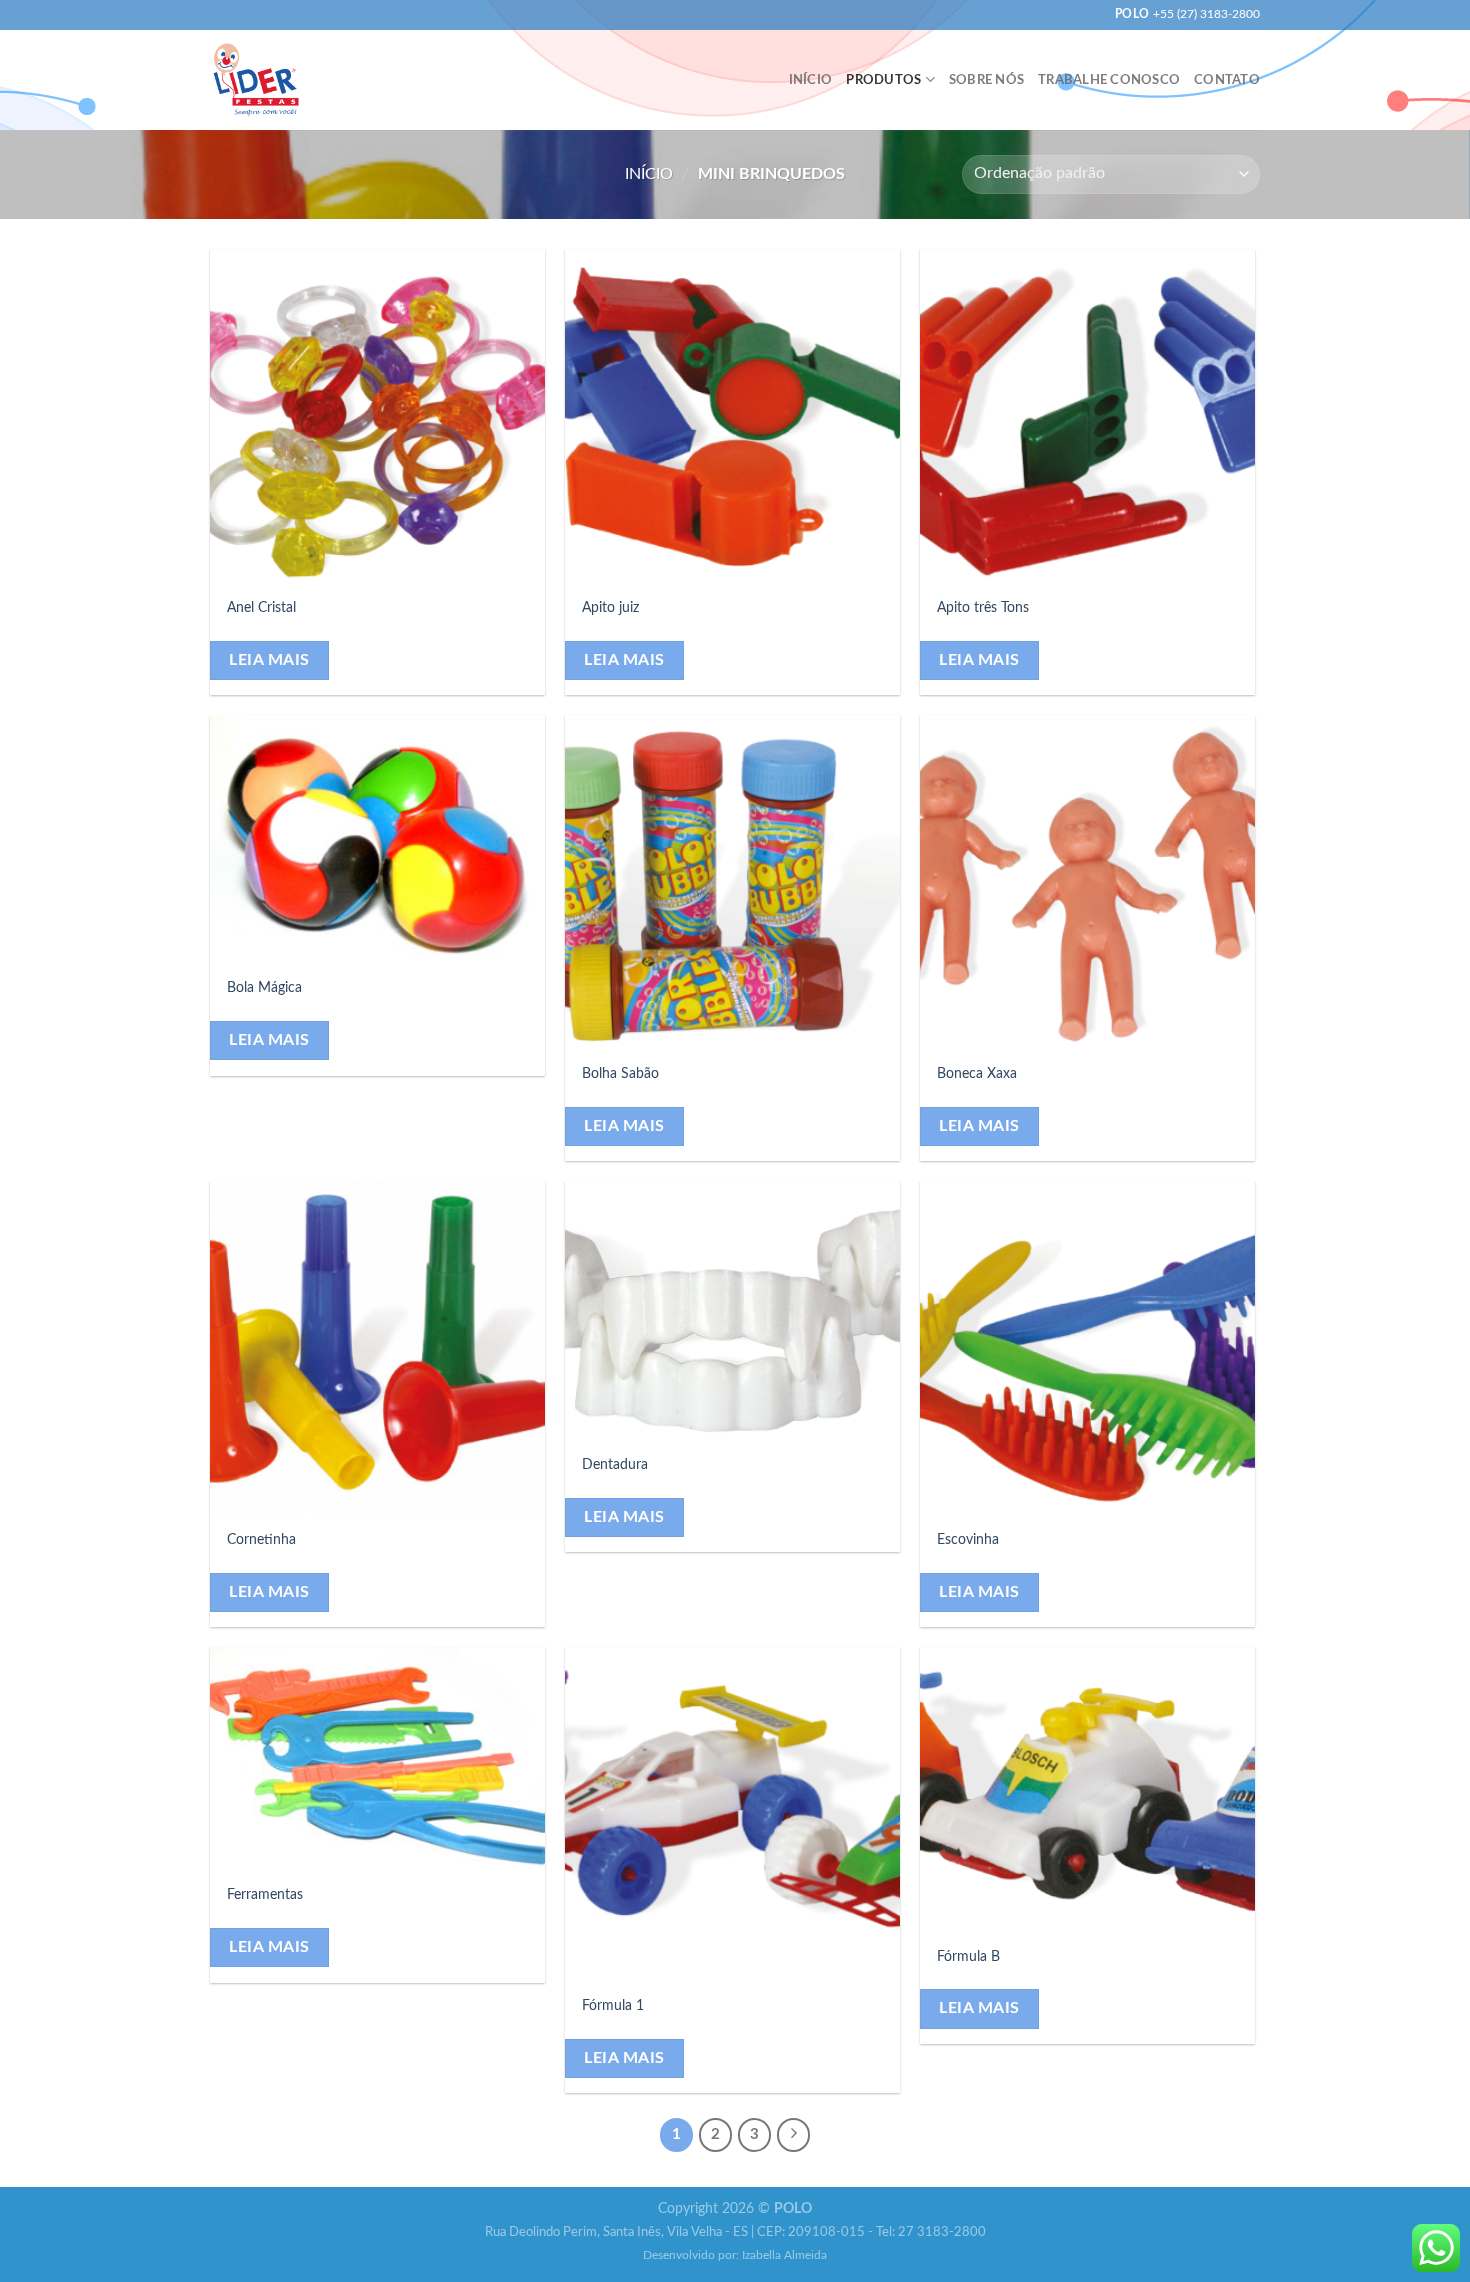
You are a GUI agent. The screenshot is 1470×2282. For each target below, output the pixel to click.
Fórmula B (968, 1956)
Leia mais (269, 660)
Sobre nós (986, 80)
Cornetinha (261, 1539)
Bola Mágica (264, 987)
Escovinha (968, 1539)
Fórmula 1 (613, 2005)
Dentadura (615, 1464)
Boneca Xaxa (977, 1073)
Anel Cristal (261, 607)
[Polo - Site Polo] (255, 79)
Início (811, 80)
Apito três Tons (983, 607)
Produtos (883, 80)
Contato (1227, 80)
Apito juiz (610, 607)
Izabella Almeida (784, 2255)
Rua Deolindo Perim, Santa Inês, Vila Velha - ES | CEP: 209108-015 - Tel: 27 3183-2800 (735, 2232)
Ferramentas (265, 1894)
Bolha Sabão (620, 1073)
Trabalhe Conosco (1109, 80)
